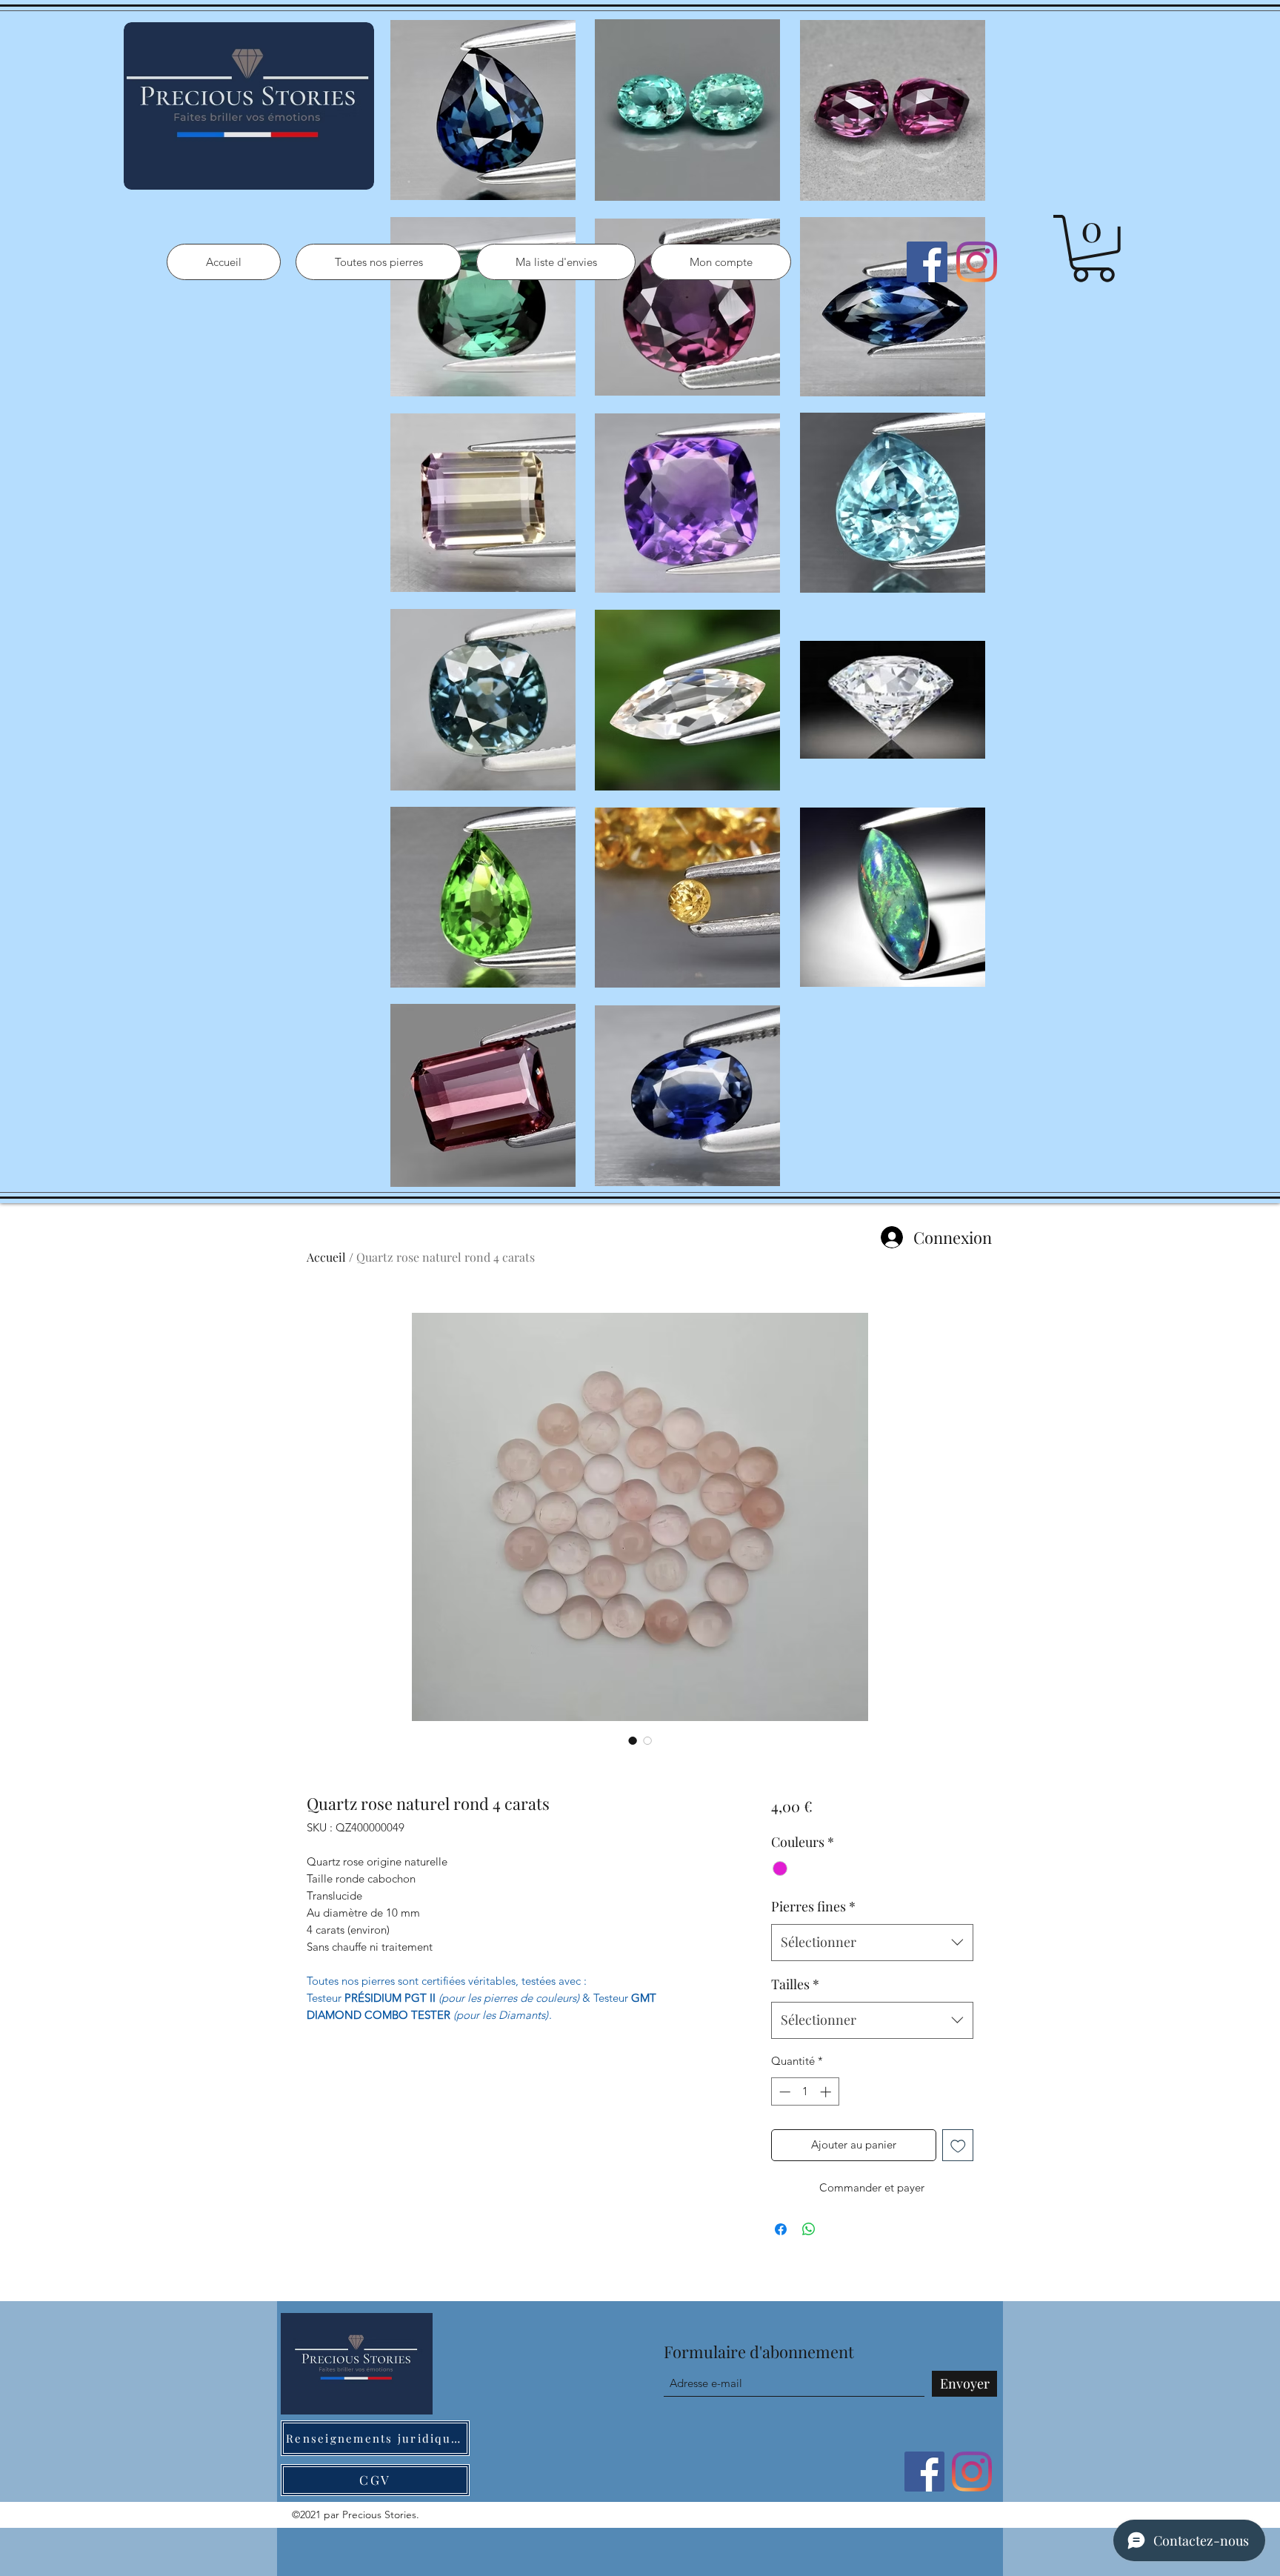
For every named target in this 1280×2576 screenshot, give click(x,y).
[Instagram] (977, 262)
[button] (1093, 249)
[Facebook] (927, 262)
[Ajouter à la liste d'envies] (958, 2145)
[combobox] (872, 1943)
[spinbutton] (805, 2092)
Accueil (326, 1257)
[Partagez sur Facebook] (781, 2229)
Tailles (795, 1984)
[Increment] (827, 2092)
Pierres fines (813, 1906)
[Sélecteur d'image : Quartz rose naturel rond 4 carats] (633, 1740)
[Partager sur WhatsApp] (809, 2229)
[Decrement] (783, 2092)
